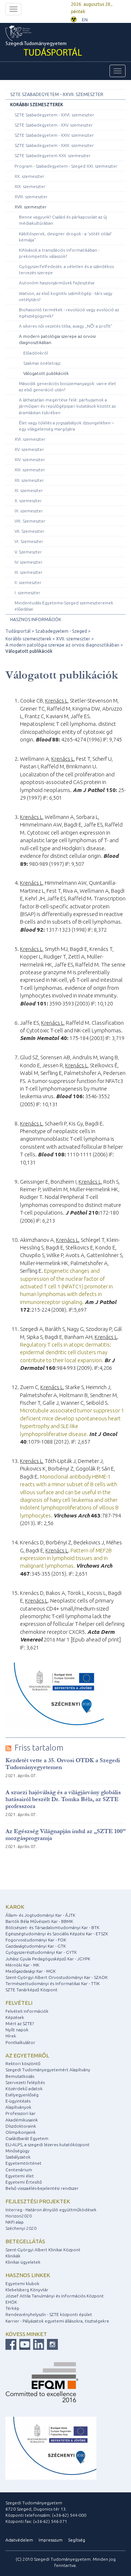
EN (85, 20)
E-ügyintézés (18, 2101)
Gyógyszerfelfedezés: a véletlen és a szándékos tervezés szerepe (66, 269)
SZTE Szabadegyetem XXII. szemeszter (53, 155)
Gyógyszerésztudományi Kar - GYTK (41, 1952)
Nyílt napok (17, 2030)
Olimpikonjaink (21, 2132)
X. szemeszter (28, 501)
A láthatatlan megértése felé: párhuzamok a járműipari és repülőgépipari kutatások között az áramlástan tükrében (67, 406)
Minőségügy (17, 2151)
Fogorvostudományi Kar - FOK (36, 1940)
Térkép (12, 2308)
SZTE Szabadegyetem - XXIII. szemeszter (54, 145)
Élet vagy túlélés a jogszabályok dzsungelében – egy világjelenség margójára (66, 426)
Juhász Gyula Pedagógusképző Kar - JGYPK (48, 1959)
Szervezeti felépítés (25, 2082)
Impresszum (51, 2540)
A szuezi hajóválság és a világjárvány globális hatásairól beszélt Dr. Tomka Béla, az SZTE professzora (63, 1799)
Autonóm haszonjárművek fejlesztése (57, 283)
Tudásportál (18, 631)
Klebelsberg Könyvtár (27, 2290)
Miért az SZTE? (20, 2023)
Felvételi (19, 2003)
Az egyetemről (27, 2055)
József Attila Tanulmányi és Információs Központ (55, 2296)
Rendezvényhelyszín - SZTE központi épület (49, 2314)
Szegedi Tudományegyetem (44, 50)
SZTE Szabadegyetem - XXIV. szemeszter (54, 135)
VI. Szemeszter (29, 541)
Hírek (11, 2036)
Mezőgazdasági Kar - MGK (31, 1971)
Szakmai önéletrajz (42, 363)
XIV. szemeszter (30, 459)
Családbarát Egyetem (27, 2138)
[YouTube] (24, 2344)
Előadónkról (36, 353)
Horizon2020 (19, 2216)
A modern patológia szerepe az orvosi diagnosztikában (57, 339)
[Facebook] (11, 2344)
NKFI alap (15, 2222)
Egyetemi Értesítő (24, 2182)
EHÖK (11, 2302)
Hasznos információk (36, 619)
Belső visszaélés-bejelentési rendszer (42, 2188)
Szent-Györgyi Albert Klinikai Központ (43, 2250)
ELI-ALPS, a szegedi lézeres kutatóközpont (47, 2145)
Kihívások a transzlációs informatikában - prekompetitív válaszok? (59, 253)
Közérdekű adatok (24, 2089)
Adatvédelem (19, 2540)
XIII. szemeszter (30, 470)
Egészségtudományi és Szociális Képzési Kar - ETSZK (57, 1934)
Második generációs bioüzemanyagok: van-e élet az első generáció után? (68, 387)
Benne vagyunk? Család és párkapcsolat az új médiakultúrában (63, 220)
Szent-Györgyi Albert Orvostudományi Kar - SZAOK (57, 1977)
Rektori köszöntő (23, 2063)
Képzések (15, 2017)
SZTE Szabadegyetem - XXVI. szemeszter (54, 115)
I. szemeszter (27, 593)
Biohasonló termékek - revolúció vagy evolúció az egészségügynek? (69, 313)
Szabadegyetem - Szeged (61, 631)
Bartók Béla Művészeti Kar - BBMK (39, 1921)
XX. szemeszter (29, 176)
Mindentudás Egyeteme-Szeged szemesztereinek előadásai (64, 606)
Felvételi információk (27, 2011)
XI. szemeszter (29, 490)
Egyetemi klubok (22, 2283)
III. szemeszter (29, 572)
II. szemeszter (28, 582)
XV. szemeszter (29, 449)
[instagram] (51, 2344)
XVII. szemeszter (31, 207)
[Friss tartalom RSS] (8, 1748)
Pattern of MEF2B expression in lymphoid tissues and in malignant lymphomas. (66, 1558)
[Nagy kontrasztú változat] (74, 19)
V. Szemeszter (28, 552)
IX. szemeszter (29, 511)
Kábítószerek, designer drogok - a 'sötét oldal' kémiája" (65, 237)
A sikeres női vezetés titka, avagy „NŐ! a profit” (66, 326)
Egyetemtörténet (23, 2163)
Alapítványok (18, 2107)
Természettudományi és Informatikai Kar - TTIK (53, 1983)
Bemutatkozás (20, 2076)
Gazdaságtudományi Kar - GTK (36, 1946)
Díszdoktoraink (21, 2126)
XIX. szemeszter (30, 186)
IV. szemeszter (29, 562)
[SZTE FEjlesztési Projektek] (51, 2447)
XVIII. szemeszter (31, 197)
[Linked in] (38, 2344)
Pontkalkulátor (20, 2042)
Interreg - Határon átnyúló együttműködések (51, 2210)
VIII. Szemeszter (30, 521)
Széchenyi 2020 (21, 2228)
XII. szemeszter (29, 480)
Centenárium (19, 2170)
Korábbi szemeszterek (37, 105)
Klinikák (13, 2256)
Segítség (77, 2540)
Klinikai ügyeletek (23, 2262)
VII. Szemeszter (29, 531)
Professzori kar (21, 2113)
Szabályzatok (18, 2157)
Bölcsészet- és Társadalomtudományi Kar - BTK (52, 1927)
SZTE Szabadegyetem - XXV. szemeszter (54, 125)
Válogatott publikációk (46, 373)
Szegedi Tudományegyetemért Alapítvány (48, 2070)
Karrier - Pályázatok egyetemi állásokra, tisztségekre (57, 2321)
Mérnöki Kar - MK (22, 1965)
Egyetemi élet (20, 2176)
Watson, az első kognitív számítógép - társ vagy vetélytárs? (66, 296)
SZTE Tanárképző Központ (31, 1990)
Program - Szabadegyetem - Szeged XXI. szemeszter (66, 166)
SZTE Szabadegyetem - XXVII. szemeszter (57, 94)
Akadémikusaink (22, 2120)
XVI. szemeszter (30, 439)
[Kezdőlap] (31, 33)
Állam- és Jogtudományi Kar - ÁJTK (40, 1915)
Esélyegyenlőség (22, 2095)
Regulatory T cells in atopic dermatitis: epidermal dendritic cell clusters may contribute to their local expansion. (66, 1352)
